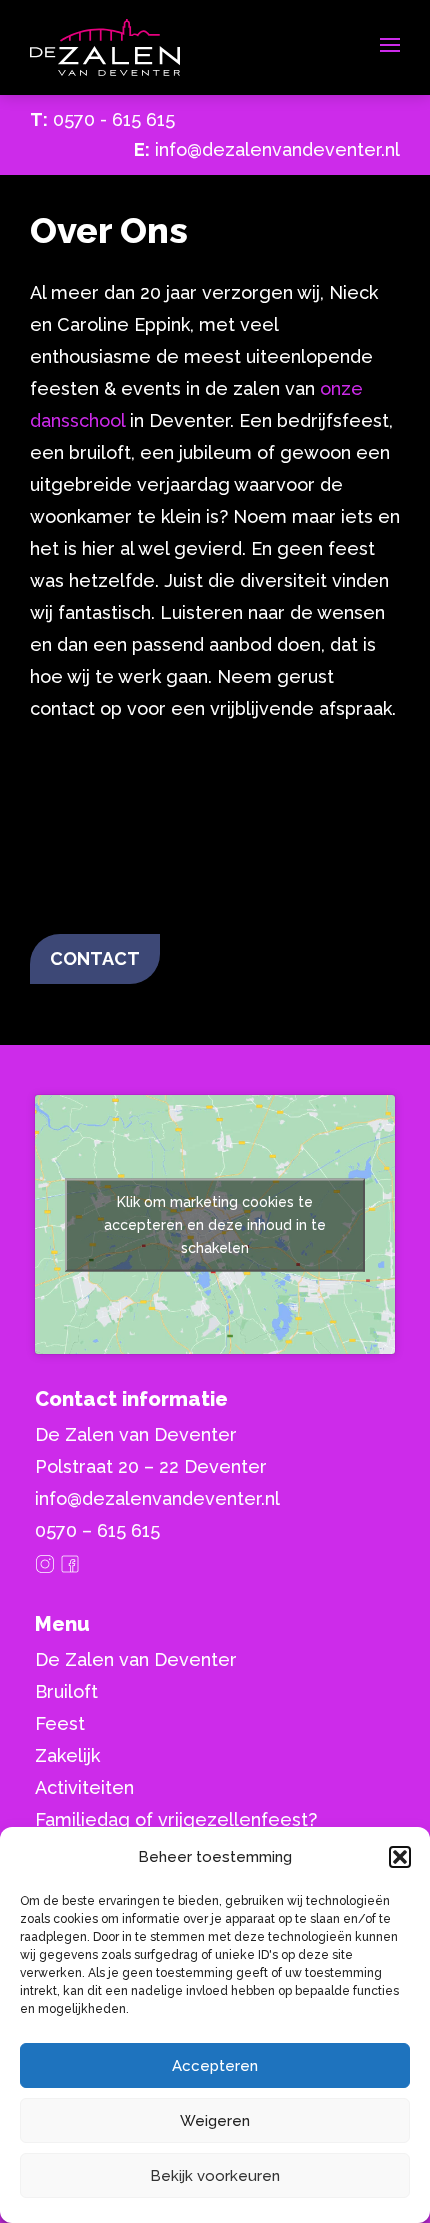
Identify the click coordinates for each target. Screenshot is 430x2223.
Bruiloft (66, 1691)
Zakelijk (67, 1755)
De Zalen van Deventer (136, 1659)
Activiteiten (84, 1787)
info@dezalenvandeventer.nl (277, 149)
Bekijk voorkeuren (215, 2176)
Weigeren (215, 2121)
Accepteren (215, 2066)
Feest (60, 1723)
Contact (95, 958)
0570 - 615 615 (114, 119)
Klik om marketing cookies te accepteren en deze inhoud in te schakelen (215, 1224)
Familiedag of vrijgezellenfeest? (176, 1819)
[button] (400, 1857)
